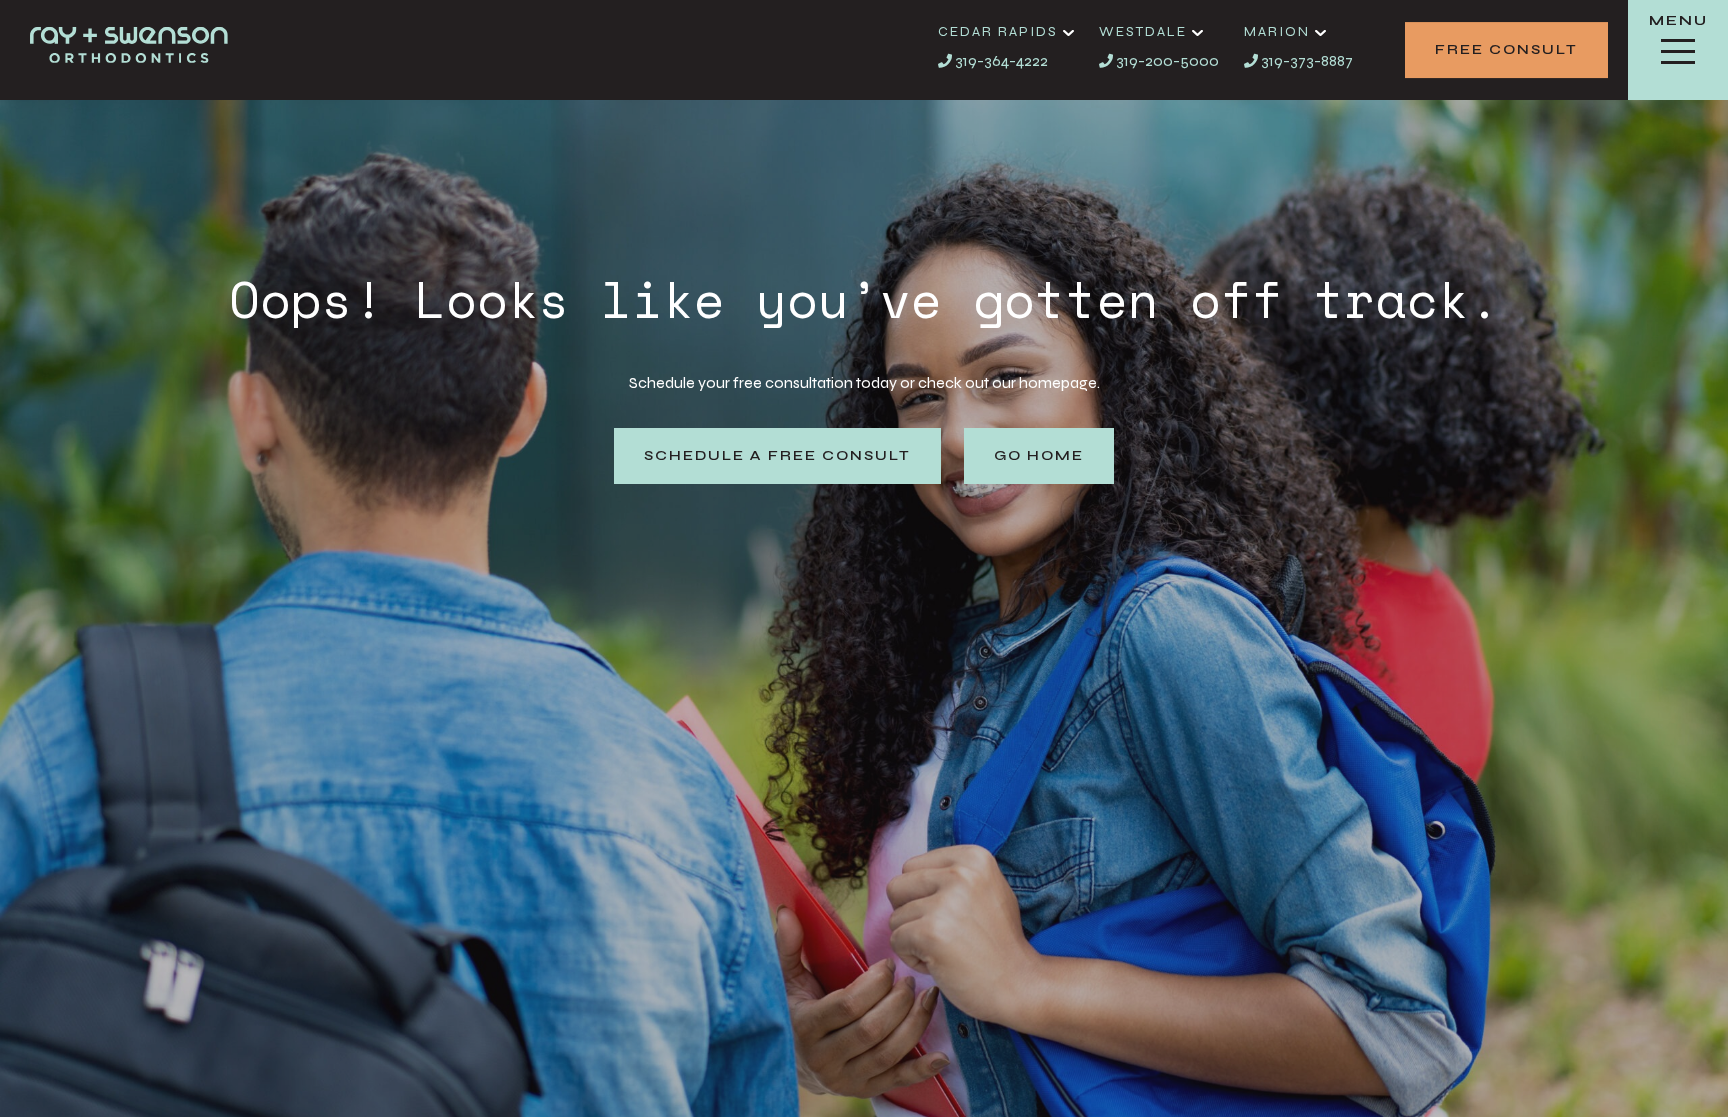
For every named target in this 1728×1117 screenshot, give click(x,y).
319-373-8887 (1305, 60)
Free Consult (1506, 49)
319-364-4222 (1000, 60)
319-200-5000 (1166, 60)
